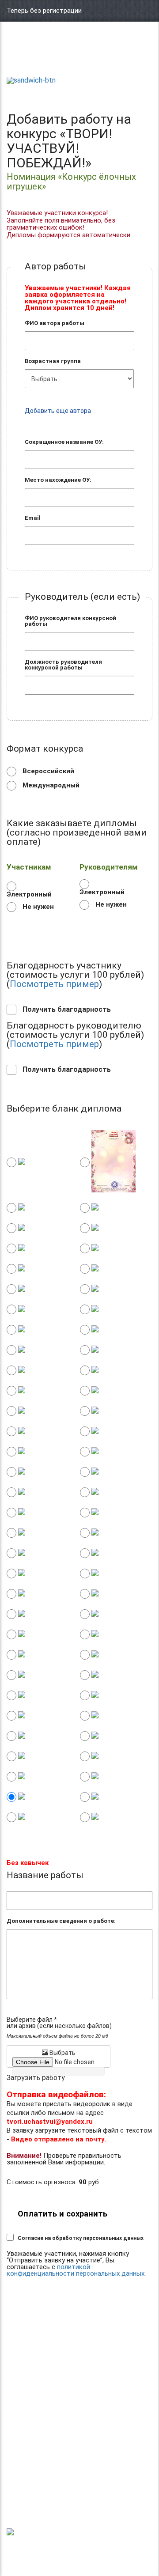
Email (33, 518)
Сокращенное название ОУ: (64, 442)
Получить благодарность (66, 1010)
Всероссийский (47, 771)
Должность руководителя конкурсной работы (63, 665)
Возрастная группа (53, 361)
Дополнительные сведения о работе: (61, 1921)
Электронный (29, 894)
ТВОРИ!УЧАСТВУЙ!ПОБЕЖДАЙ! (38, 58)
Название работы (45, 1875)
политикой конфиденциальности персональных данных (76, 2270)
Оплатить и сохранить (62, 2214)
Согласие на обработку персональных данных (81, 2238)
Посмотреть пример (54, 984)
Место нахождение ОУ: (58, 480)
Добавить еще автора (58, 411)
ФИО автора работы (55, 323)
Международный (50, 785)
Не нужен (37, 907)
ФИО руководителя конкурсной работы (70, 621)
